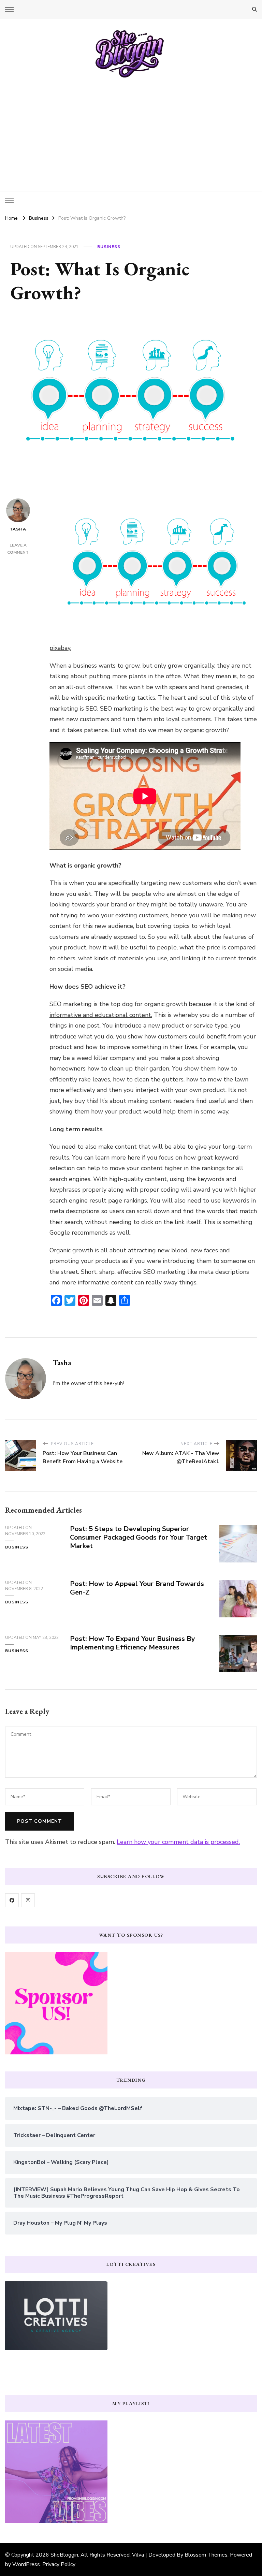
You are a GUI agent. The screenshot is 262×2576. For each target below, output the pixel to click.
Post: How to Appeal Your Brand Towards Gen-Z (137, 1588)
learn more (111, 1158)
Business (109, 247)
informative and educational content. (101, 1015)
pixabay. (60, 648)
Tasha (18, 529)
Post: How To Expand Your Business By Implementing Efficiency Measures (133, 1643)
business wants (94, 666)
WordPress (26, 2564)
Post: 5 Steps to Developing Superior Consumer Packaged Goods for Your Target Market (139, 1537)
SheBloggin (64, 2555)
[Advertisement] (131, 130)
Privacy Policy (59, 2564)
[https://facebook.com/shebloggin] (12, 1900)
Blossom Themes (206, 2555)
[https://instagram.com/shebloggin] (28, 1900)
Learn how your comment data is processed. (178, 1842)
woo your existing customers (128, 915)
